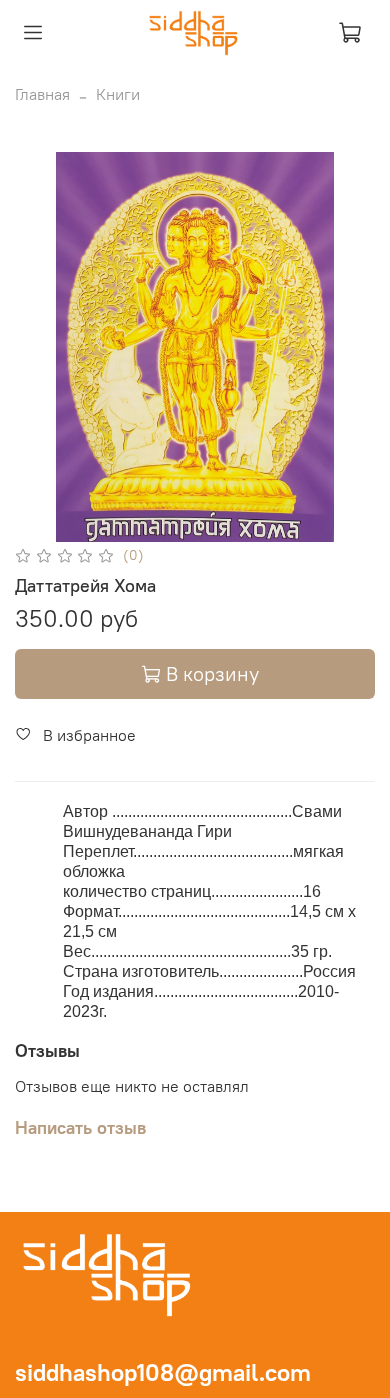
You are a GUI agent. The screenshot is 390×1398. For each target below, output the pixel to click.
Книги (118, 94)
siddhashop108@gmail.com (163, 1372)
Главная (42, 94)
